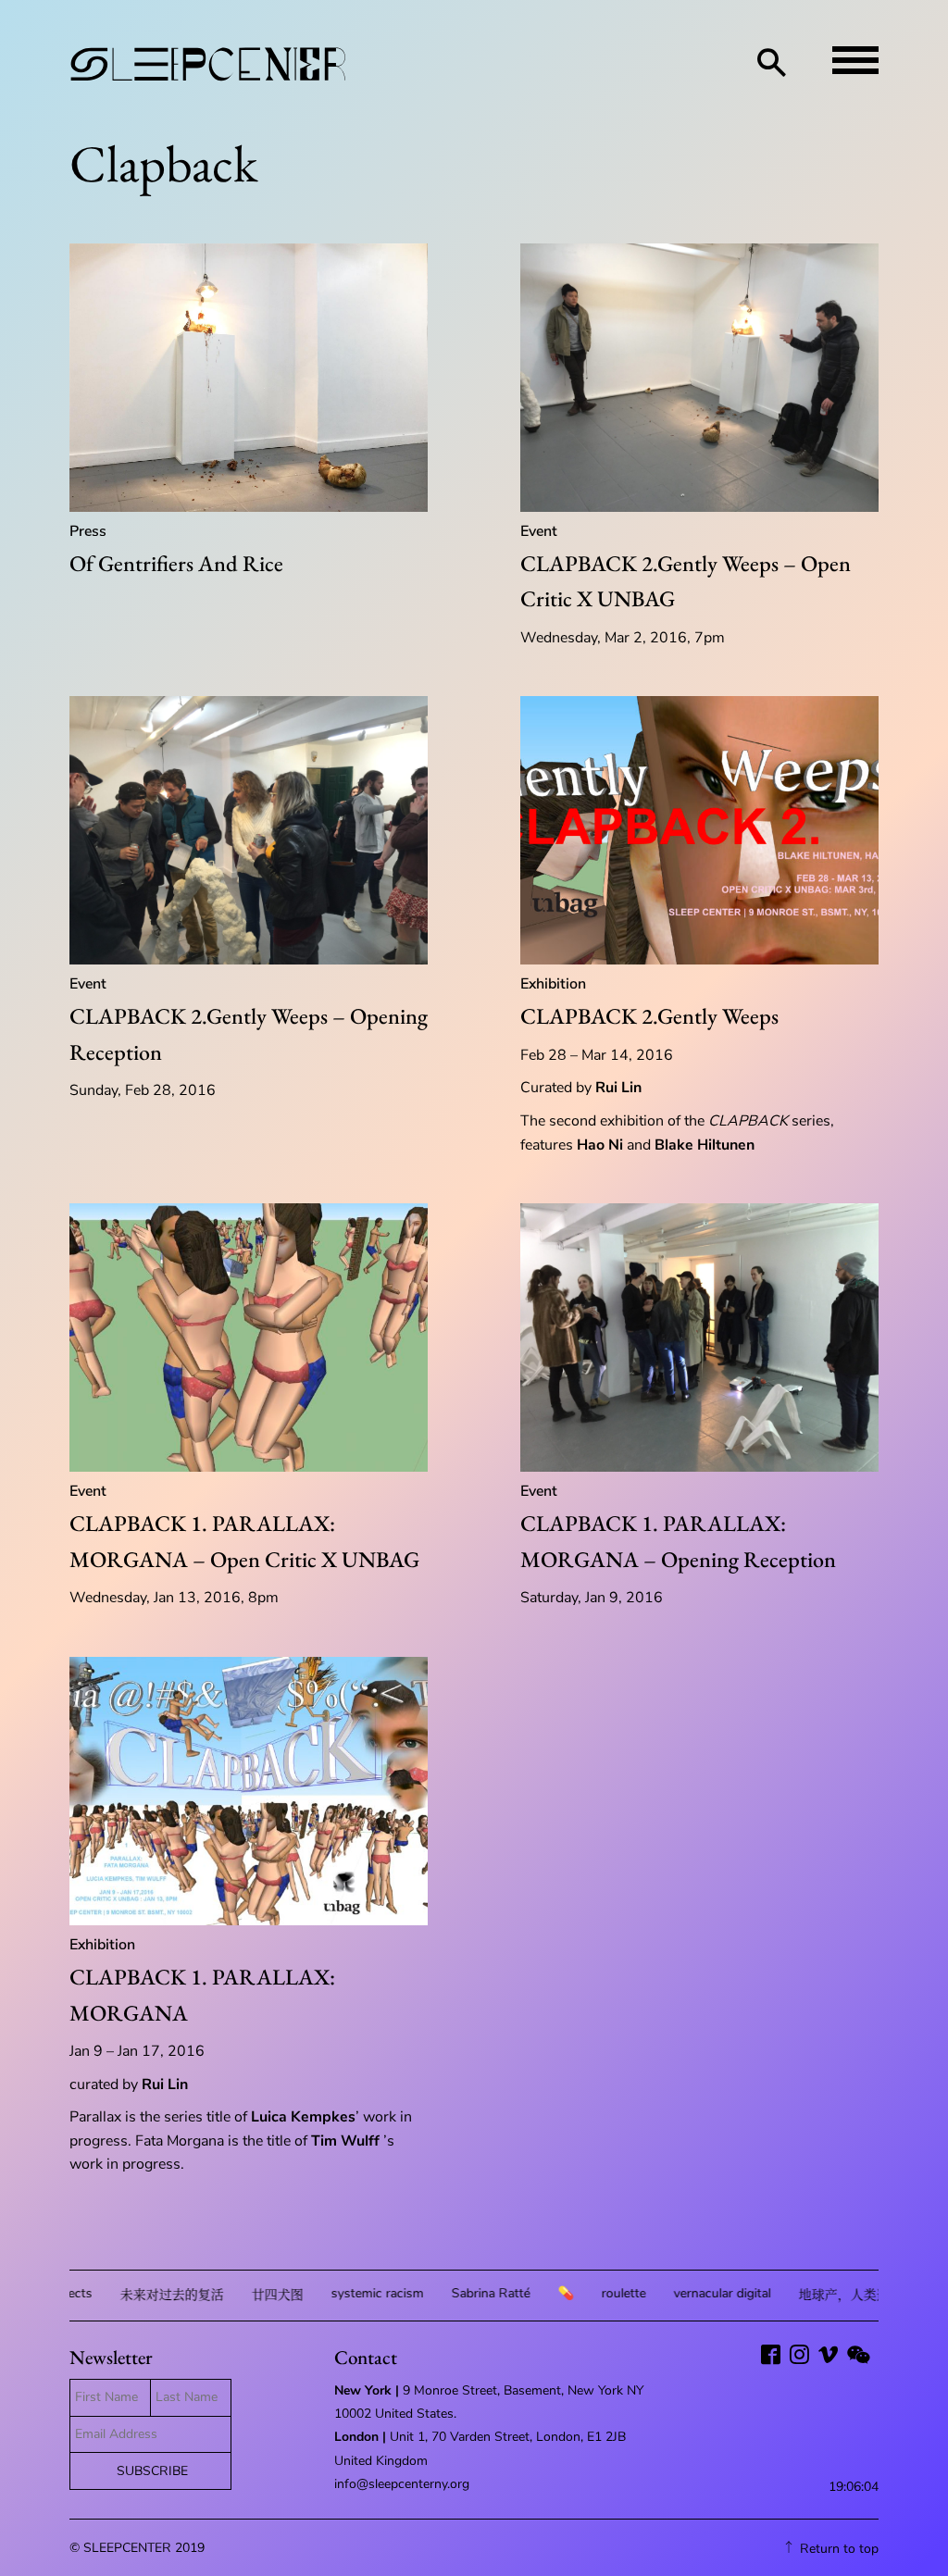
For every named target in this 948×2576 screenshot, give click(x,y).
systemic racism (323, 2293)
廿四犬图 (223, 2295)
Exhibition (553, 984)
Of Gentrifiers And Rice (176, 563)
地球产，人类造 (790, 2295)
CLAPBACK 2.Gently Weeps (649, 1016)
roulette (569, 2293)
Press (88, 531)
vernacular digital (668, 2293)
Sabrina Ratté (437, 2293)
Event (539, 531)
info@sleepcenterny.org (404, 2484)
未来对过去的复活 (118, 2295)
